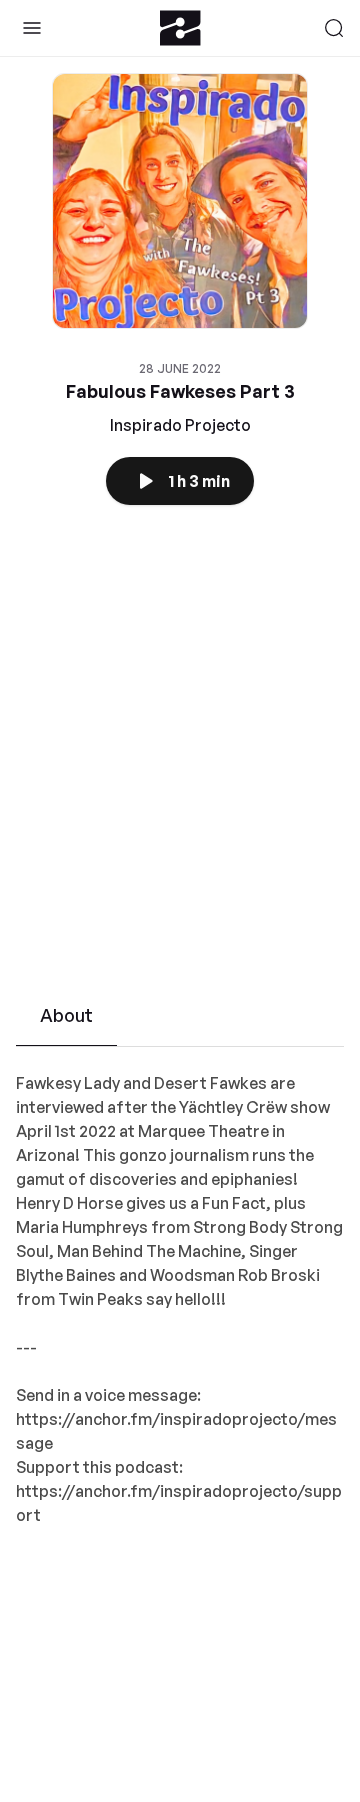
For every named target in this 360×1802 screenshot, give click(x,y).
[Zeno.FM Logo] (180, 28)
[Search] (334, 28)
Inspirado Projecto (180, 425)
